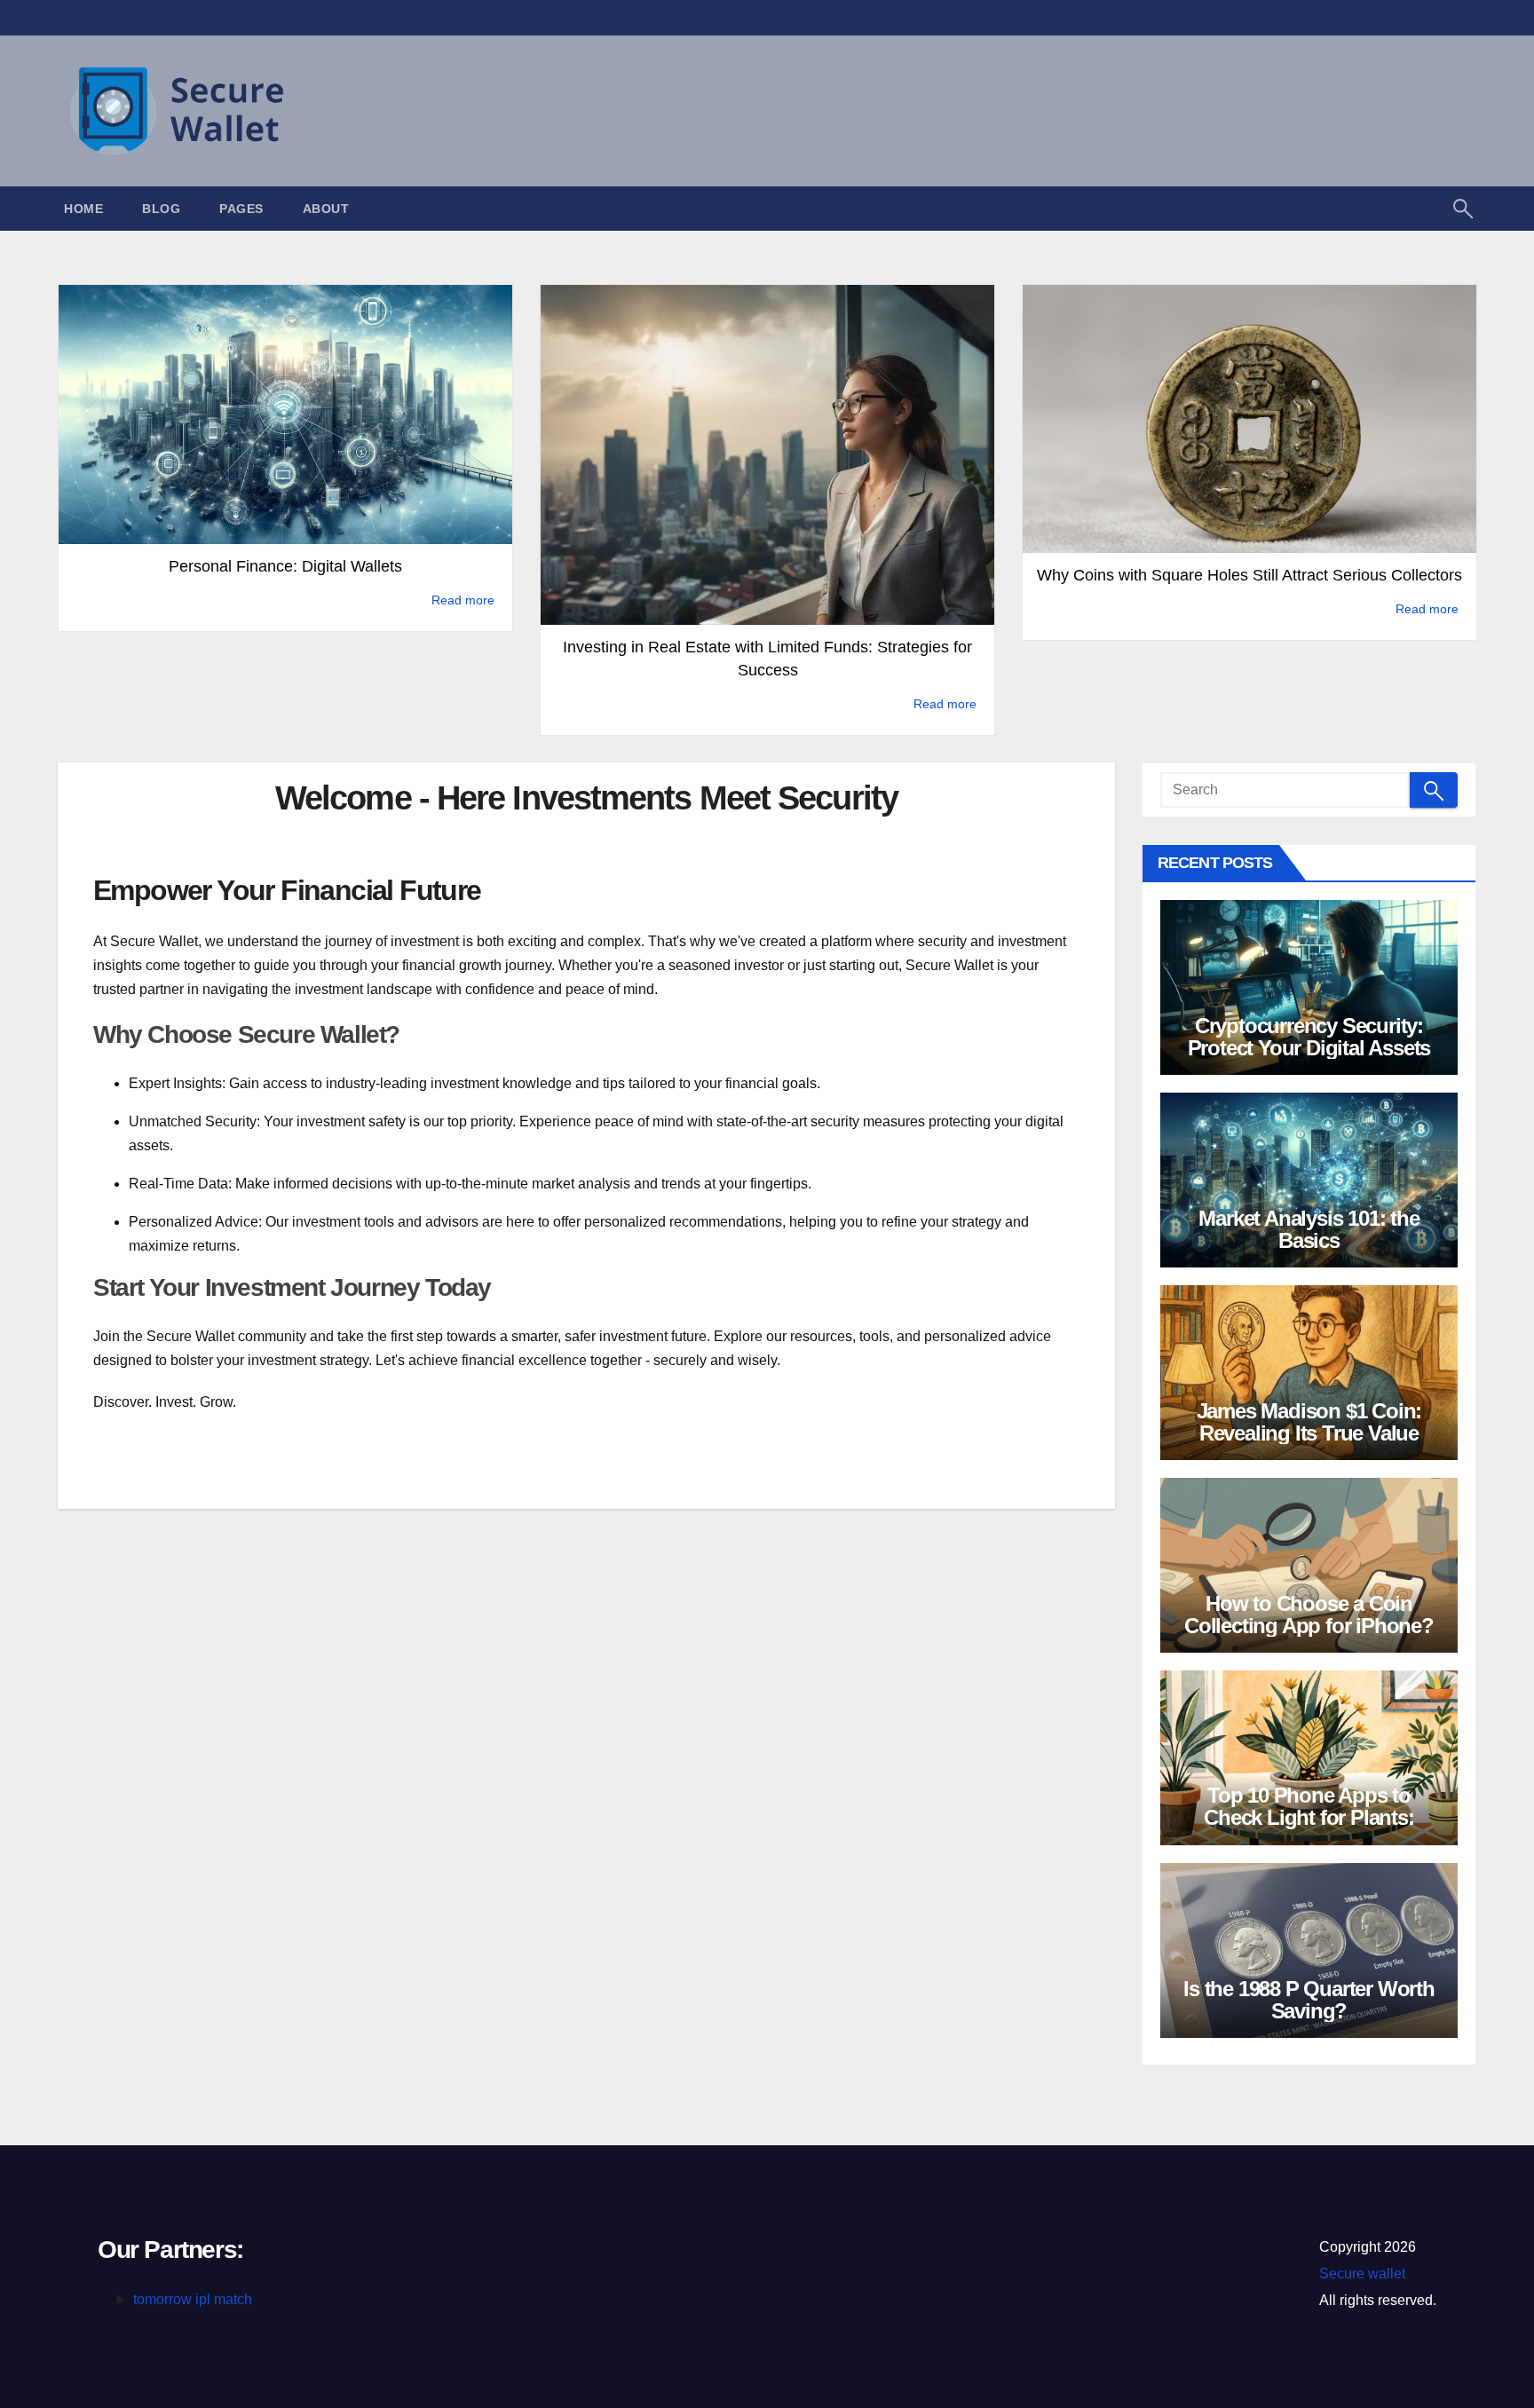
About (326, 209)
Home (83, 209)
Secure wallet (1362, 2274)
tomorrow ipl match (193, 2299)
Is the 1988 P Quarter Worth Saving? (1309, 2000)
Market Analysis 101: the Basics (1309, 1229)
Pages (241, 209)
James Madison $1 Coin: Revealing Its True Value (1309, 1422)
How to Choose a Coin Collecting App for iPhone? (1309, 1615)
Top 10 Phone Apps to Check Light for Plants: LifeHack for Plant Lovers (1309, 1817)
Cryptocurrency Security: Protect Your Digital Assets (1309, 1037)
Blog (161, 209)
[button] (1463, 207)
